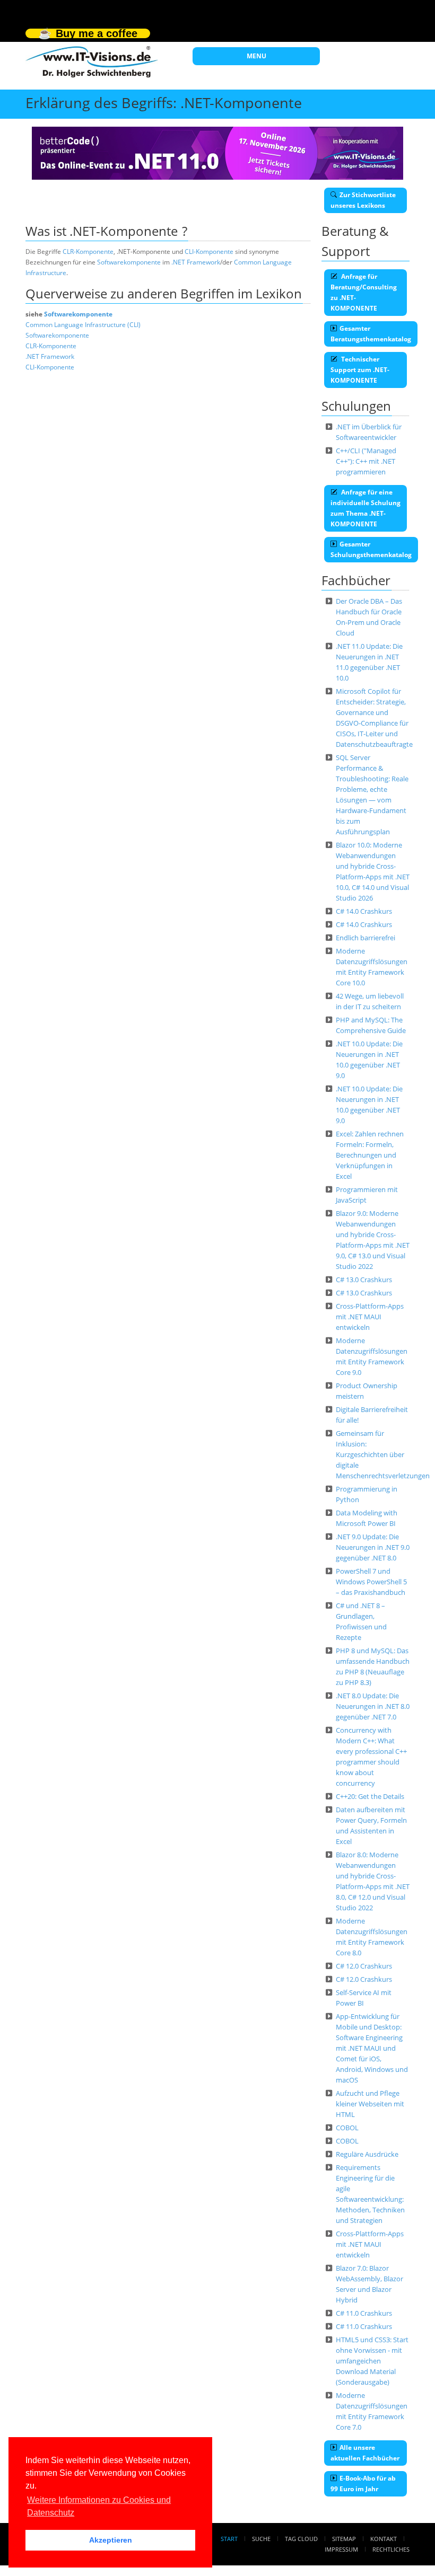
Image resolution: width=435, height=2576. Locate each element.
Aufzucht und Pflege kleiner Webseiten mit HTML (370, 2104)
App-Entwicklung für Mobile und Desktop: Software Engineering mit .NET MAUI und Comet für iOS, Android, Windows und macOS (372, 2048)
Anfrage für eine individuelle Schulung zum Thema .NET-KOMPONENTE (366, 508)
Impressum (341, 2549)
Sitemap (344, 2539)
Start (229, 2539)
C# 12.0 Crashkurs (364, 1966)
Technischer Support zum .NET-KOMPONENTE (360, 370)
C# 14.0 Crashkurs (364, 911)
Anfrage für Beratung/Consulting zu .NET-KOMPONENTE (364, 292)
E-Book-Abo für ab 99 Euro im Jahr (363, 2484)
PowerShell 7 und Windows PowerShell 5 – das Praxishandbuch (371, 1582)
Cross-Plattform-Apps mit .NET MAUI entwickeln (370, 1317)
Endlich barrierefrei (366, 938)
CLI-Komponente (209, 252)
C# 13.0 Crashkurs (364, 1280)
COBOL (347, 2128)
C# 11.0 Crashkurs (364, 2313)
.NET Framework (196, 262)
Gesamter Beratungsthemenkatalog (371, 334)
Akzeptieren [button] (111, 2540)
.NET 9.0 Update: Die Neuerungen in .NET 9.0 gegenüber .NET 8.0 (373, 1547)
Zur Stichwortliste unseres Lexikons (363, 200)
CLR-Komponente (88, 252)
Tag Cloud (301, 2539)
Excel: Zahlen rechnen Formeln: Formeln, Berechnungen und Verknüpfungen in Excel (370, 1155)
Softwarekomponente (129, 262)
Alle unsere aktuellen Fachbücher (365, 2453)
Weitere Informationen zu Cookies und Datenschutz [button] (99, 2506)
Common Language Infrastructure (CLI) (83, 325)
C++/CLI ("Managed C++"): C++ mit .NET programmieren (366, 461)
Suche (261, 2539)
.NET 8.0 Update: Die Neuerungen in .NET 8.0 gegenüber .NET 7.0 (373, 1706)
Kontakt (384, 2539)
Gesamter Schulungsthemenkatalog (371, 549)
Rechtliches (391, 2549)
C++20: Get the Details (370, 1796)
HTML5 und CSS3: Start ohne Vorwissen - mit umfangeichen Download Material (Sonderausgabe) (372, 2361)
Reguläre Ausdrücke (367, 2154)
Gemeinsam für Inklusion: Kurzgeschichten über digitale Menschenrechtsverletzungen (383, 1454)
